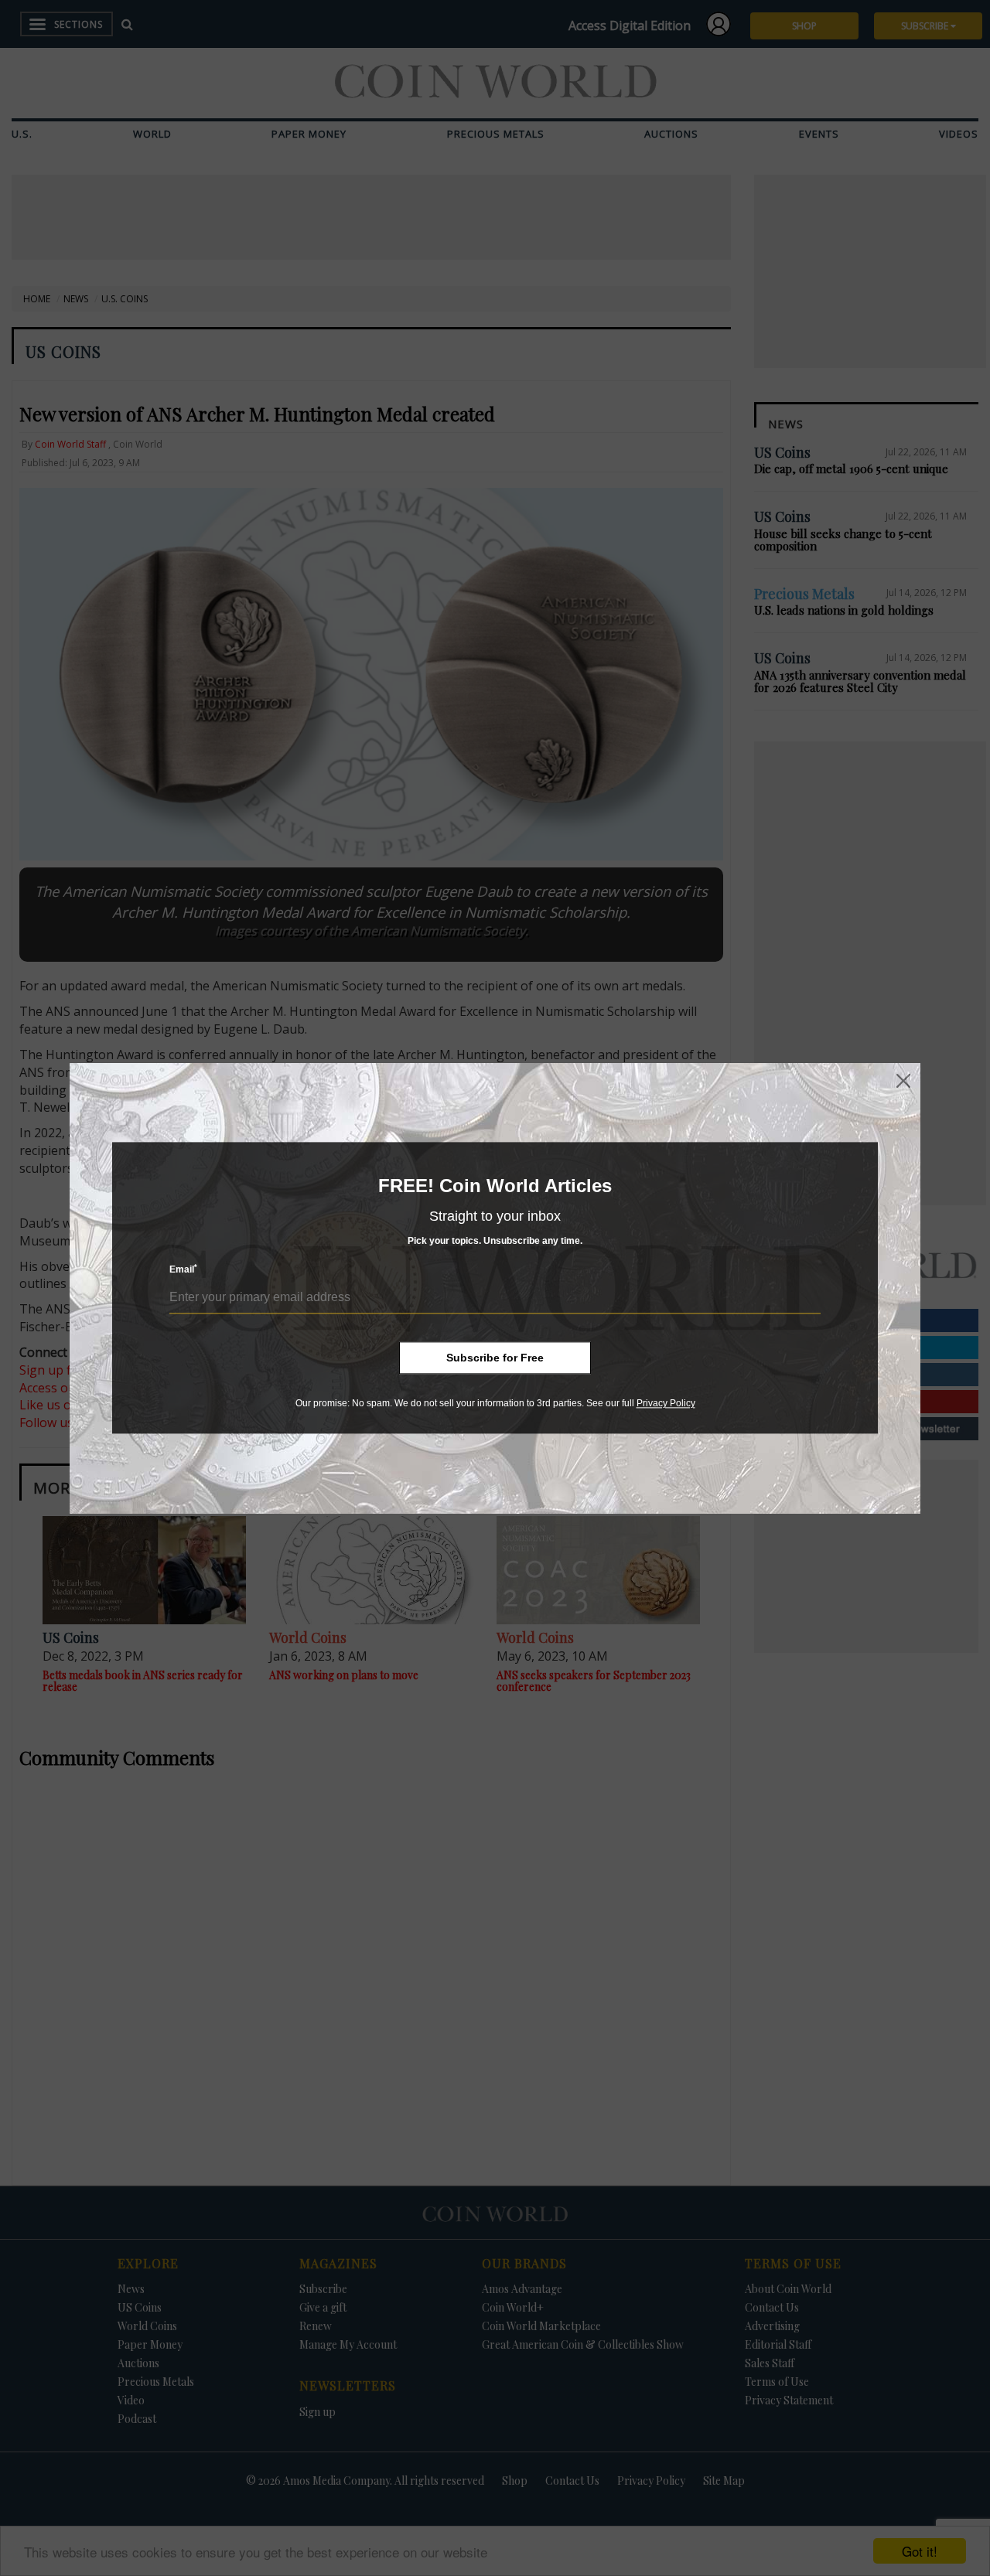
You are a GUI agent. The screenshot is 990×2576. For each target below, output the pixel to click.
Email (183, 1270)
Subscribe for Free (495, 1358)
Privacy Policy (666, 1403)
